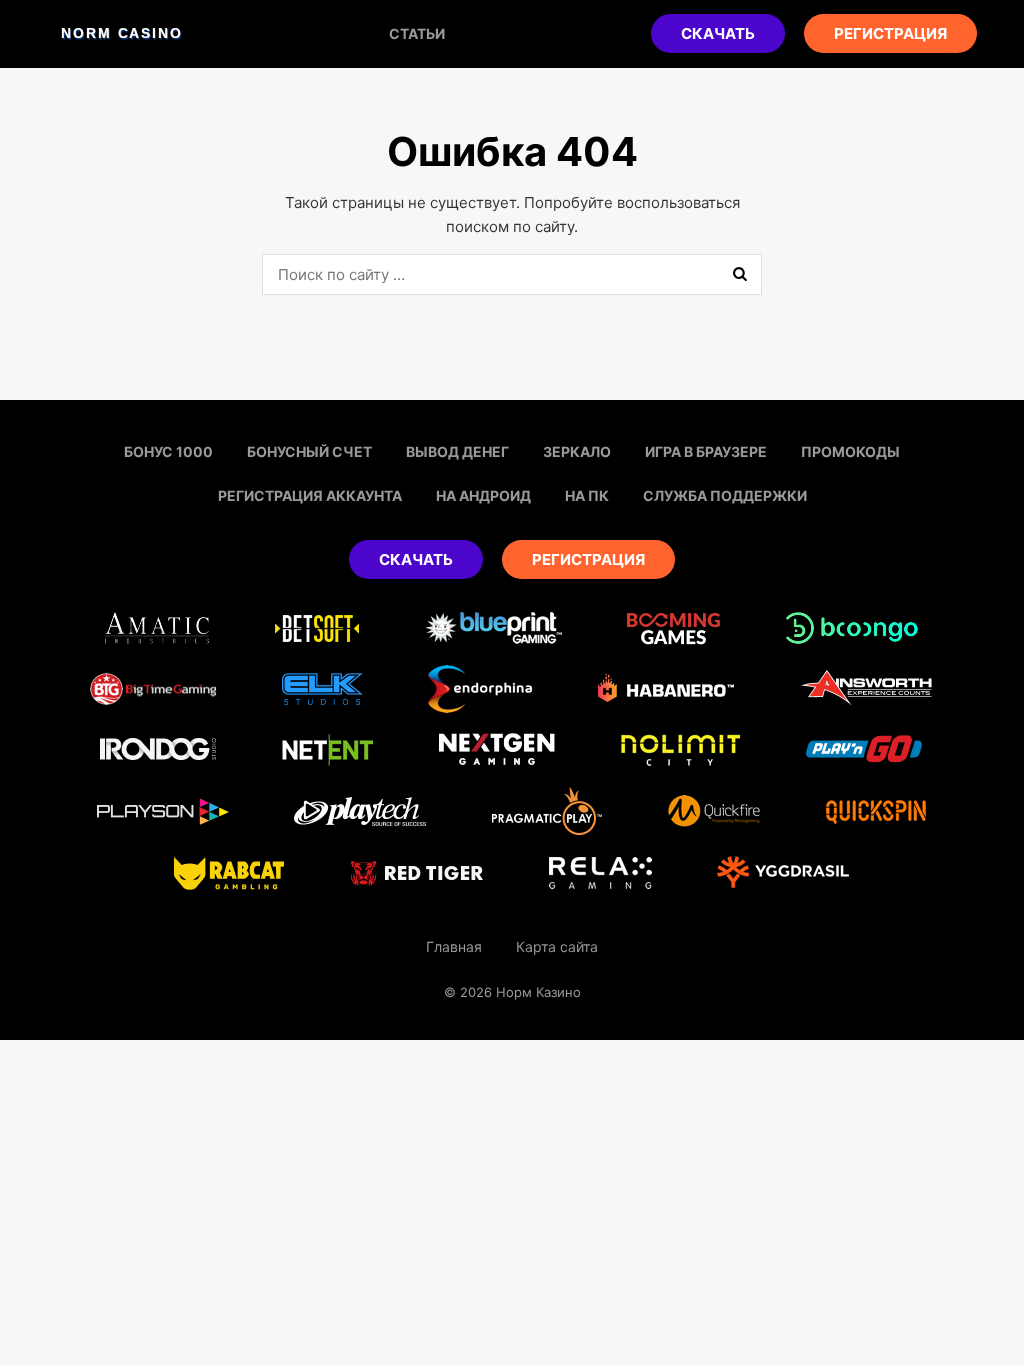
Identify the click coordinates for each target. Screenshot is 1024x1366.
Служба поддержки (725, 495)
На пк (587, 495)
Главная (454, 946)
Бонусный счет (309, 451)
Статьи (417, 33)
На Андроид (483, 495)
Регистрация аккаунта (310, 495)
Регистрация (890, 33)
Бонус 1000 (168, 451)
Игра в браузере (706, 451)
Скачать (718, 33)
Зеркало (577, 451)
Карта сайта (557, 946)
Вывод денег (457, 451)
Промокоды (850, 451)
